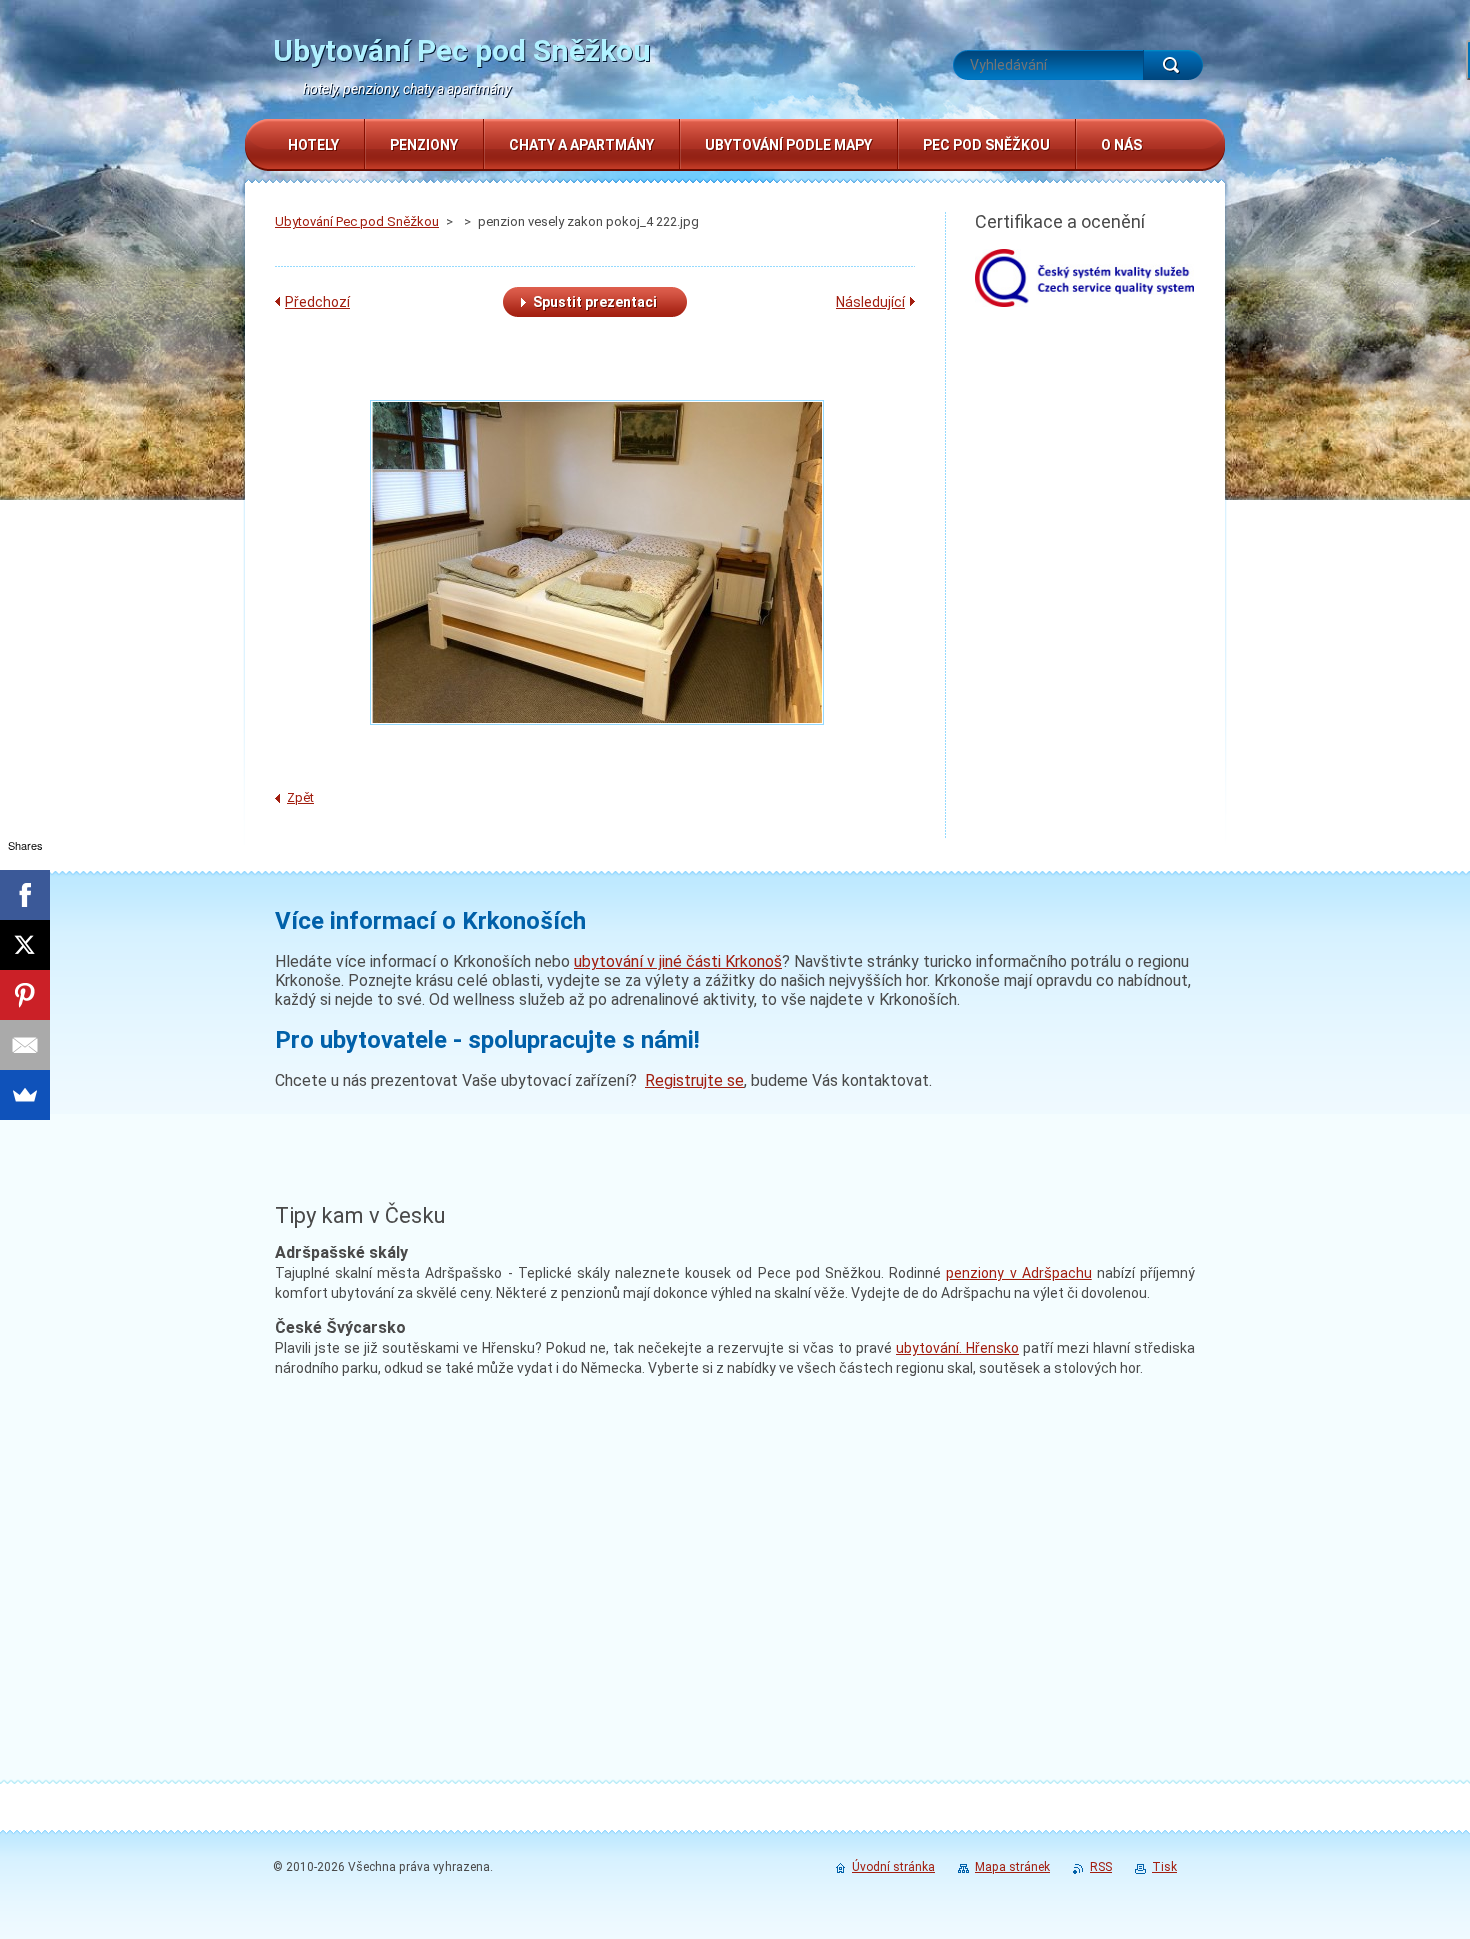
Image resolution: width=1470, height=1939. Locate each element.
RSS (1101, 1867)
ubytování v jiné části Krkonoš (678, 961)
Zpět (300, 797)
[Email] (25, 1045)
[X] (25, 945)
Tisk (1164, 1867)
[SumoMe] (25, 1095)
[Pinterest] (25, 995)
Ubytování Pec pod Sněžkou (357, 221)
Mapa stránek (1012, 1867)
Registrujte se (694, 1080)
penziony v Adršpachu (1018, 1273)
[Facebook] (25, 895)
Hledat (1173, 65)
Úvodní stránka (893, 1867)
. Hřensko (957, 1348)
